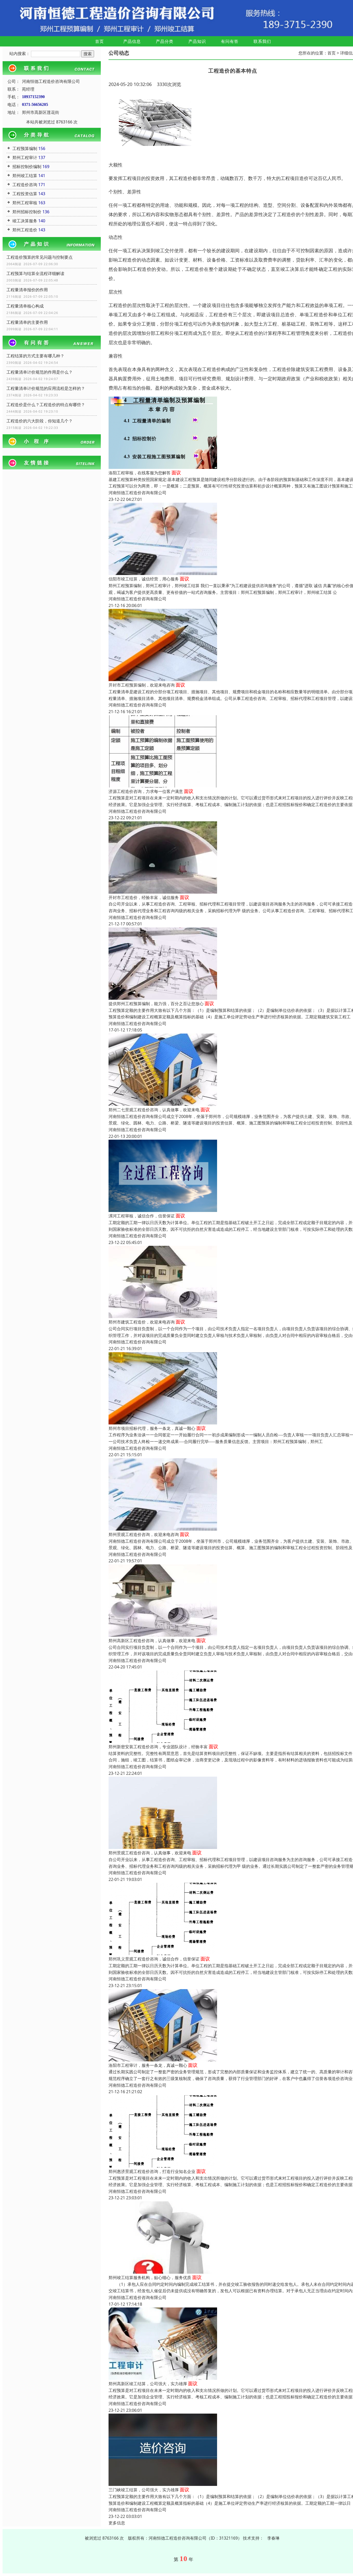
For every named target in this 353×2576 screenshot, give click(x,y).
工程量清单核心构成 (25, 306)
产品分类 (165, 41)
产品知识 (197, 41)
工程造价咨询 (25, 185)
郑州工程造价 (25, 230)
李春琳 (273, 2538)
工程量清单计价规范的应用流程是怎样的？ (46, 388)
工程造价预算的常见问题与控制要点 (40, 257)
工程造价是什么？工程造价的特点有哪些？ (46, 405)
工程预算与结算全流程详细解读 (35, 273)
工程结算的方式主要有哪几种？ (35, 356)
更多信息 (117, 2523)
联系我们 (262, 41)
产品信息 (132, 41)
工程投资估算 (25, 194)
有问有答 (230, 41)
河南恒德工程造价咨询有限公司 (137, 493)
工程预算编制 (25, 148)
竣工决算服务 (25, 221)
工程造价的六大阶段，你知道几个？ (40, 421)
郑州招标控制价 (27, 212)
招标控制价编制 (27, 167)
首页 (99, 41)
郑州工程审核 (25, 203)
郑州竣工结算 (25, 176)
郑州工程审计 (25, 157)
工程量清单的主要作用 (27, 322)
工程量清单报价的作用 (27, 290)
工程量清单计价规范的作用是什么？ (40, 372)
